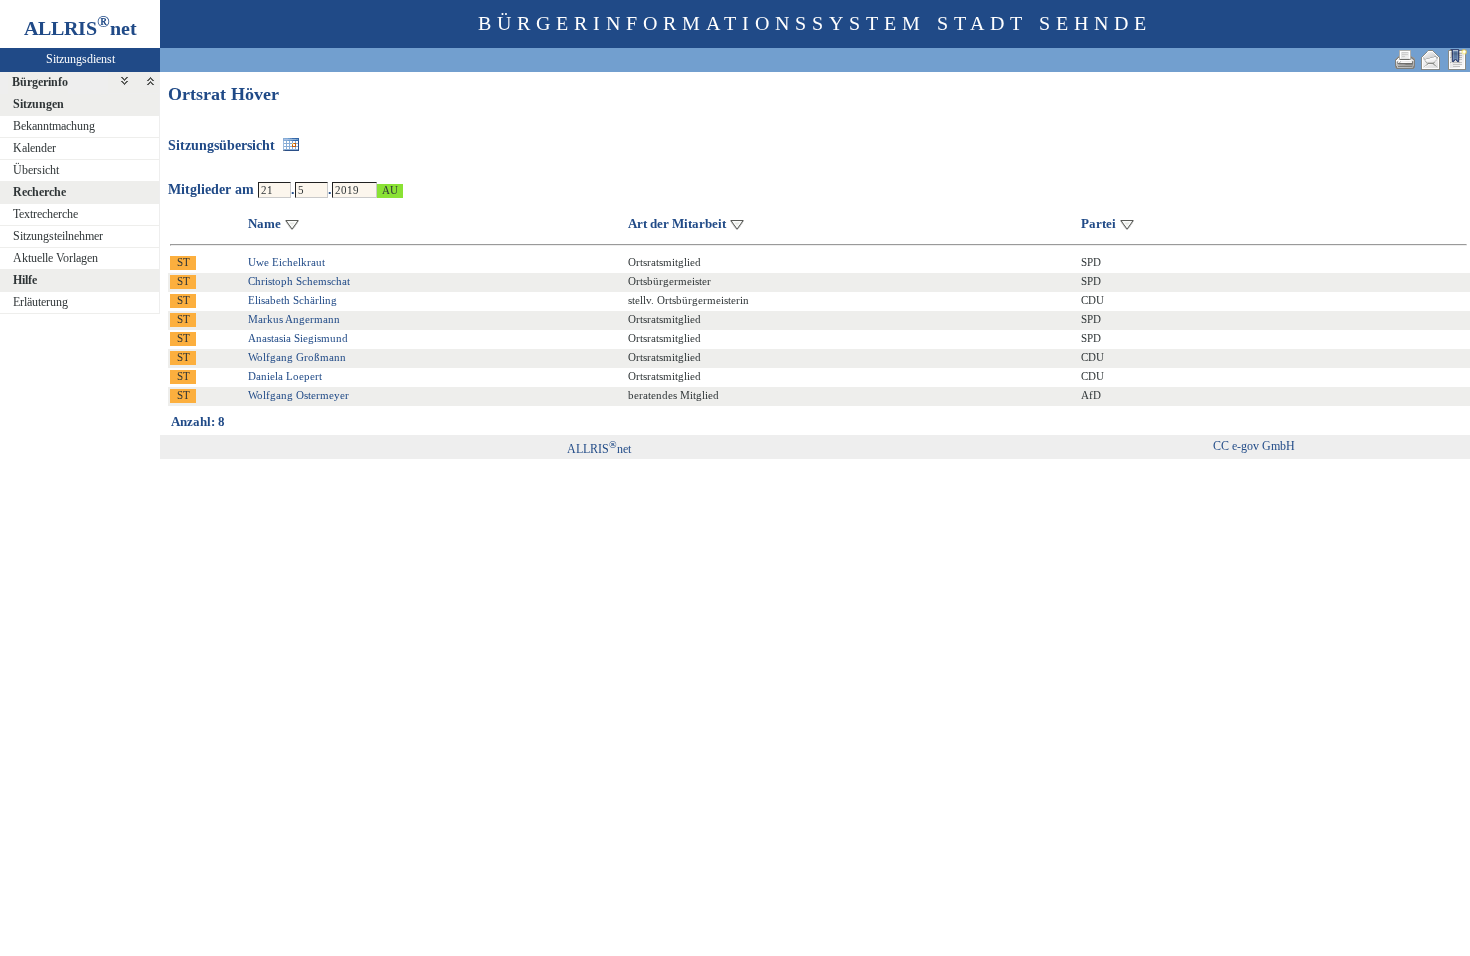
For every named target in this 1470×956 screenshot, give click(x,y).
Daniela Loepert (285, 376)
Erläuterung (40, 302)
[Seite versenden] (1431, 59)
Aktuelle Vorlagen (55, 258)
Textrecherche (45, 214)
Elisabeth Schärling (292, 300)
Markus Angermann (294, 319)
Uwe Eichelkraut (286, 262)
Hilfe (25, 280)
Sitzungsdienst (80, 59)
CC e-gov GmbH (1254, 446)
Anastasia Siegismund (298, 338)
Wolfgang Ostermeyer (298, 395)
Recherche (39, 192)
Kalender (34, 148)
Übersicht (36, 170)
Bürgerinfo (40, 82)
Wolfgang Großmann (297, 357)
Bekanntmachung (54, 126)
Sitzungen (38, 104)
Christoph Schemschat (299, 281)
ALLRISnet (599, 449)
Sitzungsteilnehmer (58, 236)
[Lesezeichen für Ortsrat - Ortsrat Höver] (1457, 59)
